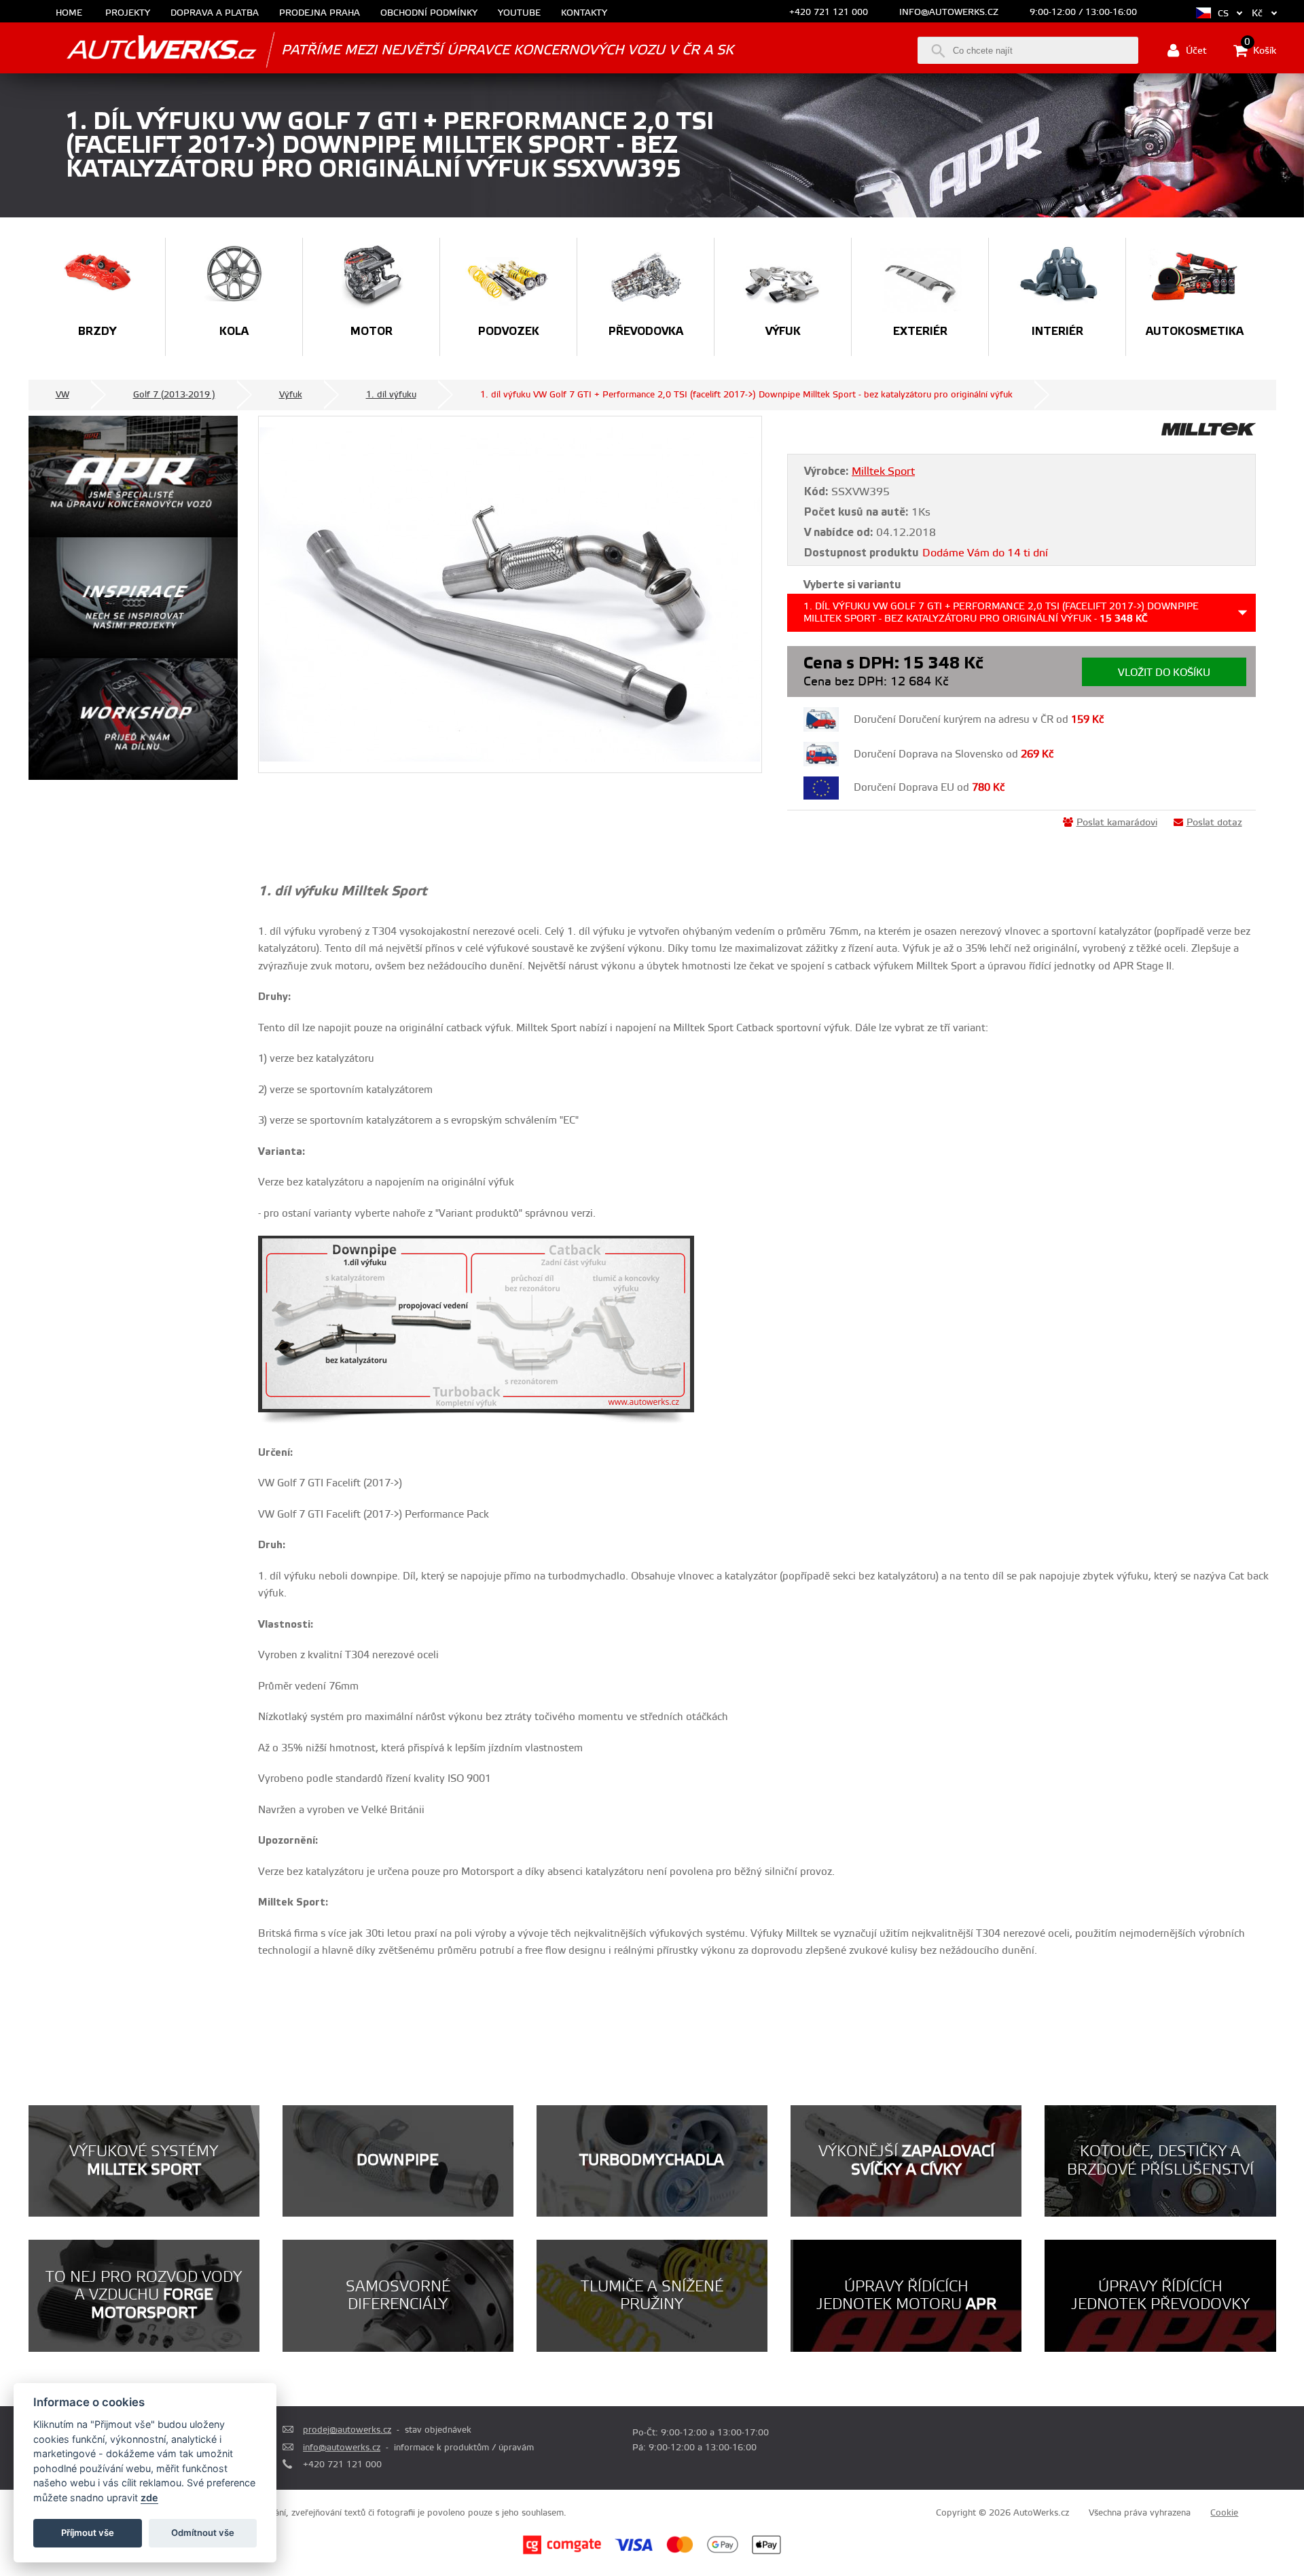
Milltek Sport (883, 471)
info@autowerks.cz (949, 12)
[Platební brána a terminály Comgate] (562, 2552)
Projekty (128, 13)
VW (62, 395)
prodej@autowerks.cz (347, 2430)
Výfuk (291, 395)
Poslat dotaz (1214, 823)
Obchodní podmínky (429, 13)
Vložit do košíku (1164, 673)
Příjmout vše (88, 2533)
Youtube (519, 13)
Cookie (1224, 2513)
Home (69, 13)
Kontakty (584, 13)
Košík (1260, 50)
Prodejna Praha (320, 13)
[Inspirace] (133, 598)
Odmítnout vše (203, 2533)
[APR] (133, 477)
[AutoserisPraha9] (133, 719)
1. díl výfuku (391, 395)
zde (149, 2498)
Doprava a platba (215, 13)
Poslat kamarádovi (1117, 823)
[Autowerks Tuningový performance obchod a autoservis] (143, 49)
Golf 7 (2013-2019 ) (174, 395)
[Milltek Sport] (1209, 433)
